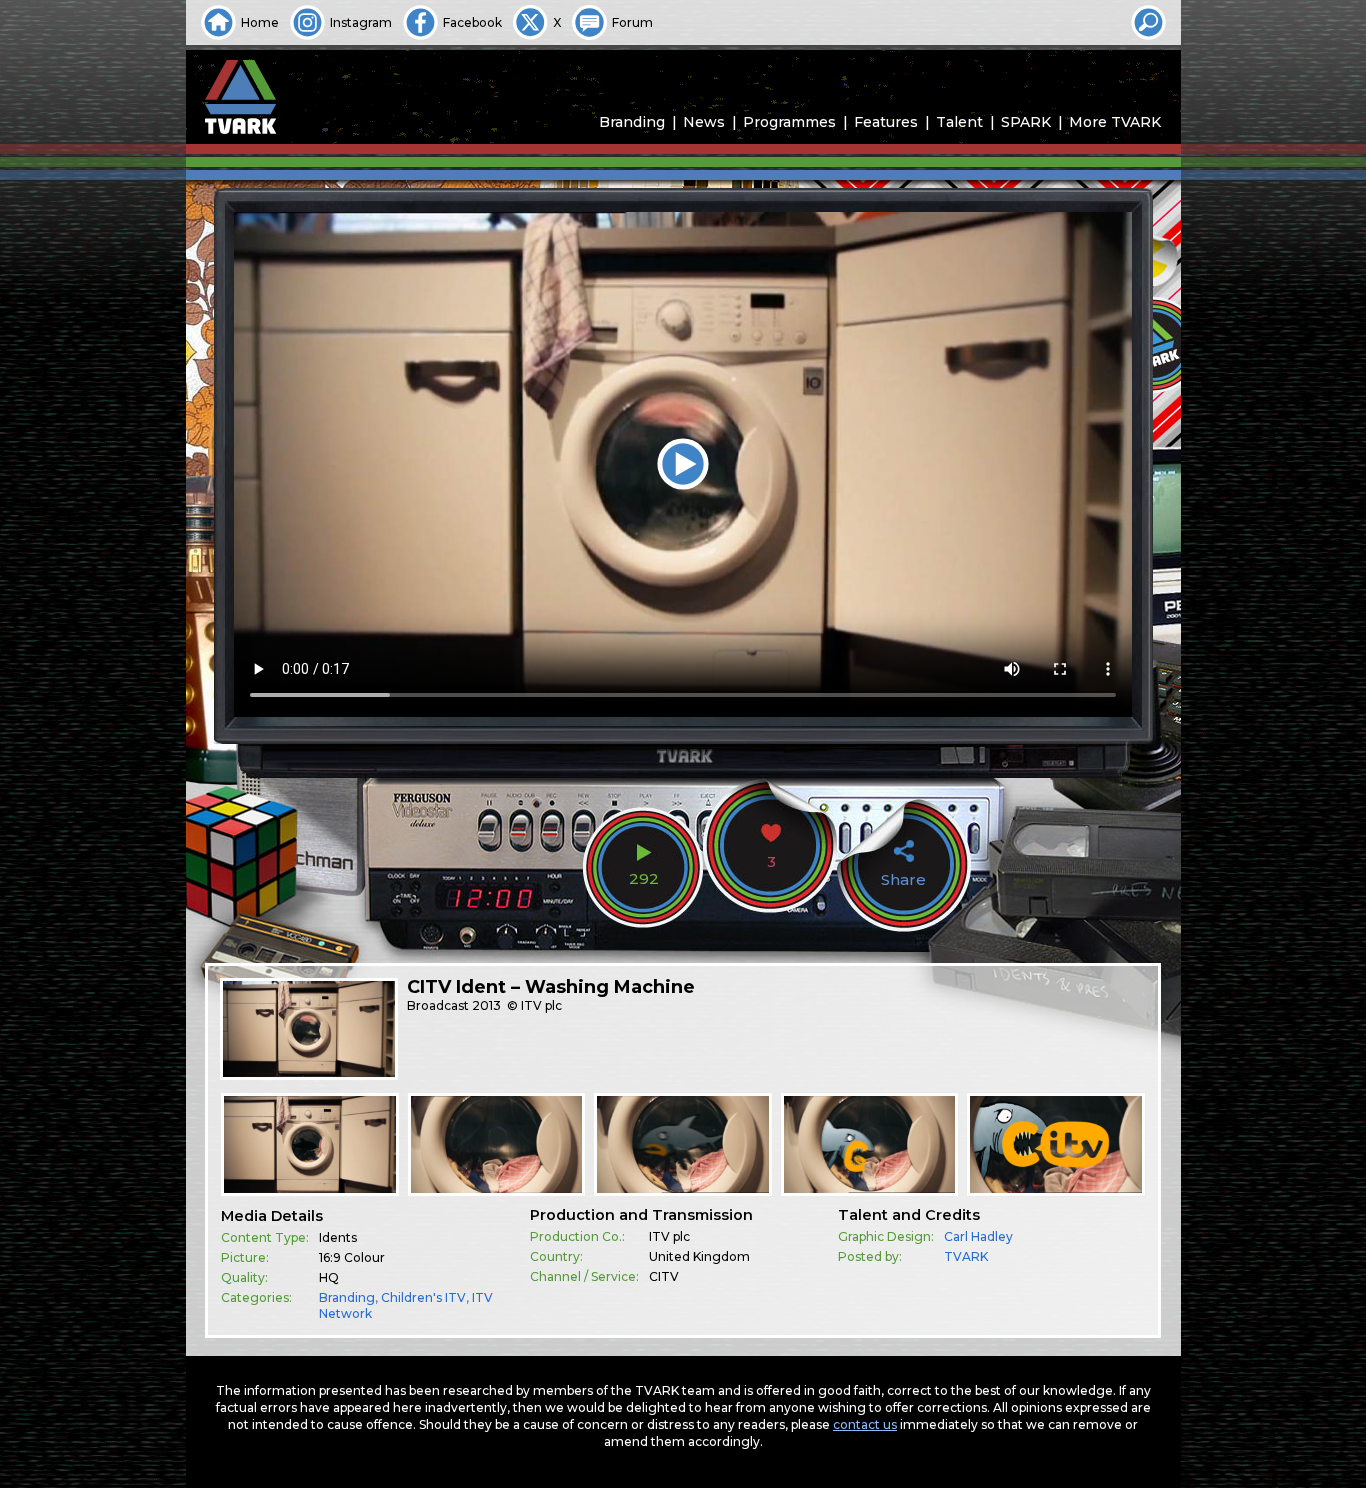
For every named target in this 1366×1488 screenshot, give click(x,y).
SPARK (1026, 122)
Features (886, 122)
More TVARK (1115, 122)
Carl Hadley (978, 1236)
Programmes (789, 122)
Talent (959, 122)
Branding (632, 122)
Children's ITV (423, 1297)
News (704, 122)
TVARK (966, 1256)
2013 (486, 1005)
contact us (865, 1424)
